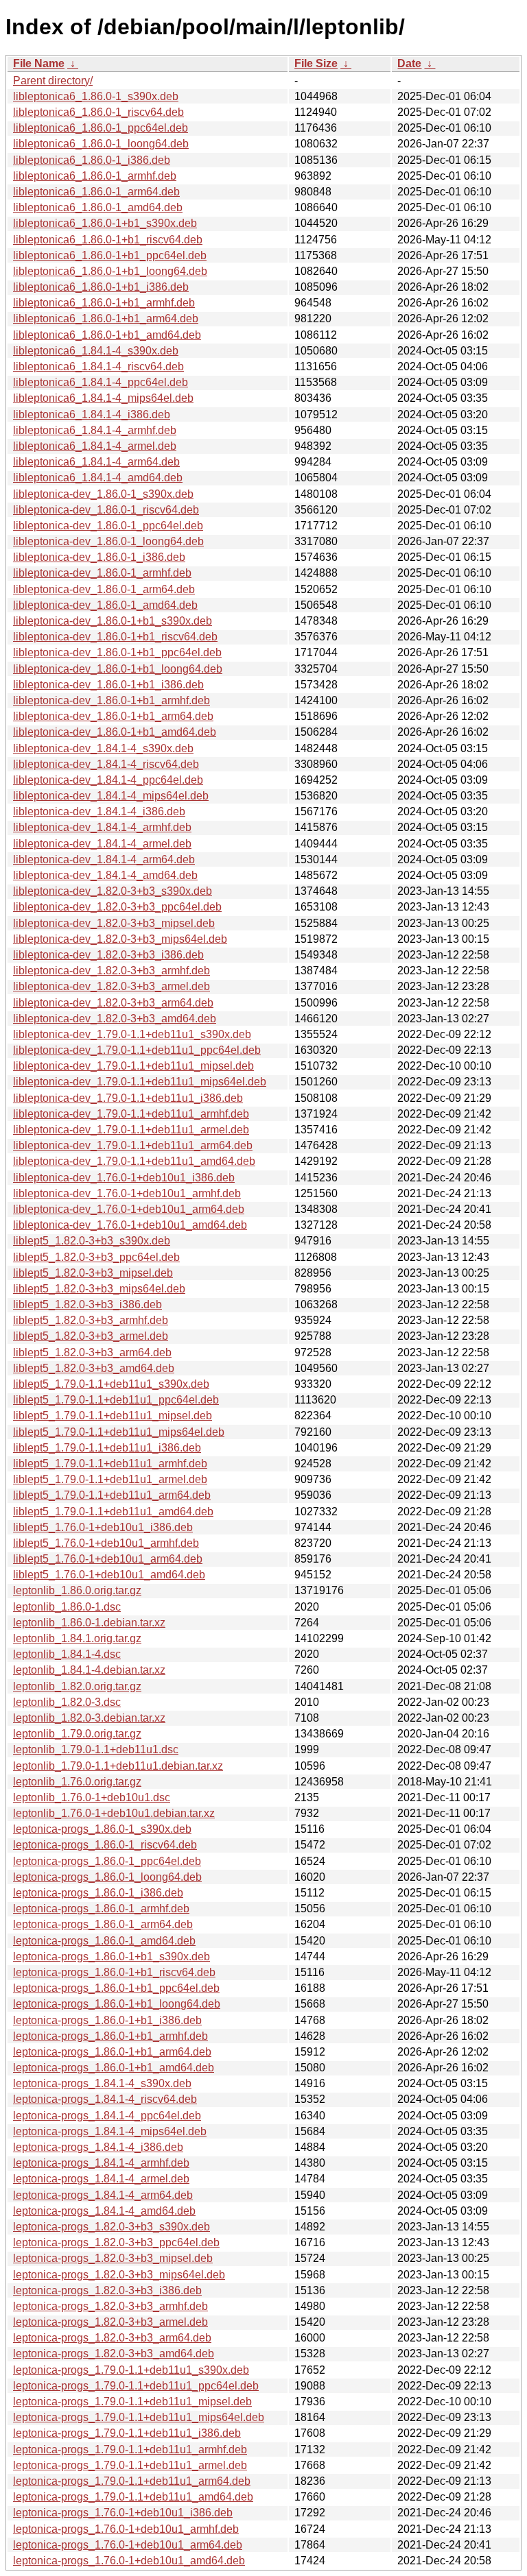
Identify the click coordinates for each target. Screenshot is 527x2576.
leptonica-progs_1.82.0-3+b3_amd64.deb (114, 2354)
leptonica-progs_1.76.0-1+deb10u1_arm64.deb (128, 2545)
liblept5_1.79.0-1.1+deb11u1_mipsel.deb (113, 1416)
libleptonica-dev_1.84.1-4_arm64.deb (104, 859)
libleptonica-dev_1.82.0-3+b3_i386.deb (108, 955)
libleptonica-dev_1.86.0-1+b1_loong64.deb (118, 669)
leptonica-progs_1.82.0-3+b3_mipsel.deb (113, 2258)
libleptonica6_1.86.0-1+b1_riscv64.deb (108, 240)
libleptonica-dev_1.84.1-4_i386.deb (99, 811)
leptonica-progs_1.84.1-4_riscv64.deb (105, 2099)
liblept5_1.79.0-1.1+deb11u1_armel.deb (110, 1479)
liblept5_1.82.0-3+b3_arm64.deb (92, 1352)
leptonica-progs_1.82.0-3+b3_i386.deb (107, 2290)
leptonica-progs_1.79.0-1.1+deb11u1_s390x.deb (131, 2370)
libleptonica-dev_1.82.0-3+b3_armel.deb (112, 986)
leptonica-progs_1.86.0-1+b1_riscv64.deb (114, 1972)
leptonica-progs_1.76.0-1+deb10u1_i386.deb (123, 2513)
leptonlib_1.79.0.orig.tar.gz (77, 1734)
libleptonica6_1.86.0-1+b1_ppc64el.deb (110, 255)
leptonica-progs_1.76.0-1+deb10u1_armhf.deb (126, 2529)
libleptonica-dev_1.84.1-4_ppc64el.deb (108, 780)
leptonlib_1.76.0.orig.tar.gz (77, 1782)
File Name (39, 63)
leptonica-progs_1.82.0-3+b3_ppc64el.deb (116, 2242)
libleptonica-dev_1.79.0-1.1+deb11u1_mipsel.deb (133, 1066)
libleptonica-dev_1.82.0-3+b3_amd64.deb (115, 1019)
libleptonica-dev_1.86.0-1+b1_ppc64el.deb (117, 652)
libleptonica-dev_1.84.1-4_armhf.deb (102, 827)
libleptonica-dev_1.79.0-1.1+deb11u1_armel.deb (131, 1130)
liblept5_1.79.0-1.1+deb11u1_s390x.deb (111, 1384)
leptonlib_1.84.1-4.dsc (67, 1654)
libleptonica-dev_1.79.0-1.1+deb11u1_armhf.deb (131, 1114)
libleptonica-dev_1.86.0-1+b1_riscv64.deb (115, 637)
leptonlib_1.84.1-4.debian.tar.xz (89, 1670)
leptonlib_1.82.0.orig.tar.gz (77, 1686)
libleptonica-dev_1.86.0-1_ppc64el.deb (108, 526)
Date (409, 63)
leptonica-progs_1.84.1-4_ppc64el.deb (107, 2116)
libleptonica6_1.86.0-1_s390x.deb (96, 96)
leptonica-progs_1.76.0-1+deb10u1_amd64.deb (129, 2561)
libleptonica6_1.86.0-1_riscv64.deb (98, 112)
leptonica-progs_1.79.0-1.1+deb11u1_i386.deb (127, 2433)
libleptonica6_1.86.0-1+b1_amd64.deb (107, 335)
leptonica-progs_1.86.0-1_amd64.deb (104, 1941)
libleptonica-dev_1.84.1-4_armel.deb (102, 844)
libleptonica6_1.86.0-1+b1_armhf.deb (104, 303)
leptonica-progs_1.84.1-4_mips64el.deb (110, 2131)
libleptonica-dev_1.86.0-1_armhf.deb (102, 573)
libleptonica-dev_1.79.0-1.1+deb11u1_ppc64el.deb (137, 1050)
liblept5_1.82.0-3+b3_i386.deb (87, 1304)
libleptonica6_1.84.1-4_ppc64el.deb (101, 382)
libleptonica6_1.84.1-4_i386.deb (92, 414)
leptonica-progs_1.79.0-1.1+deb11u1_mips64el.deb (139, 2417)
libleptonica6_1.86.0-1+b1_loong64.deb (110, 271)
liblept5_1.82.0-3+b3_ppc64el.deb (96, 1257)
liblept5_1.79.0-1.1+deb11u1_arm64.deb (112, 1495)
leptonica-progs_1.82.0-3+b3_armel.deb (110, 2322)
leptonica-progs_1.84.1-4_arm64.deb (103, 2195)
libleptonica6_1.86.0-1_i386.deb (92, 160)
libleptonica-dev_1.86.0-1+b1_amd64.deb (115, 732)
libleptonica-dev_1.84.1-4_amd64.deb (105, 875)
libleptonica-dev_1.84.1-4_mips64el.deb (111, 796)
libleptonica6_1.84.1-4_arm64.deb (96, 462)
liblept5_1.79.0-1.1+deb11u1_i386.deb (107, 1448)
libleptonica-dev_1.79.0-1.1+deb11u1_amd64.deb (134, 1161)
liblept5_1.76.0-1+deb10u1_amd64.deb (109, 1575)
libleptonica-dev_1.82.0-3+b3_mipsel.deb (114, 923)
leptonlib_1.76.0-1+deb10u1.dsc (92, 1797)
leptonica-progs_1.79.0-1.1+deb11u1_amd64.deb (133, 2497)
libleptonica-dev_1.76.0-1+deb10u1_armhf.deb (127, 1193)
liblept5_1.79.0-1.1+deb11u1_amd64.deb (113, 1512)
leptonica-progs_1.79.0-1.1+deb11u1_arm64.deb (132, 2481)
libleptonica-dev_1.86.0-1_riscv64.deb (106, 510)
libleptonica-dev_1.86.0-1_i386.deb (99, 557)
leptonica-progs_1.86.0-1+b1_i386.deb (107, 2020)
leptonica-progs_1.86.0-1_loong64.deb (107, 1877)
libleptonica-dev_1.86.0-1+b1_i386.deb (108, 685)
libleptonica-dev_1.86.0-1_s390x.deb (103, 494)
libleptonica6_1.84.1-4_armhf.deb (95, 430)
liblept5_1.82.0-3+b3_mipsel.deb (93, 1273)
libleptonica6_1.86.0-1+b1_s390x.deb (105, 223)
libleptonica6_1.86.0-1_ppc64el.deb (101, 128)
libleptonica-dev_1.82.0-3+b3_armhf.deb (112, 971)
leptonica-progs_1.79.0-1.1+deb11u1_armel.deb (130, 2465)
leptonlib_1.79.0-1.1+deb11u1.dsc (96, 1749)
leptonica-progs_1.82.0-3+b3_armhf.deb (110, 2306)
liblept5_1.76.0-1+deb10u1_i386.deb (103, 1527)
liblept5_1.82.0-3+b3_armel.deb (91, 1336)
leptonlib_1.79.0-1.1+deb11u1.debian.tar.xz (118, 1766)
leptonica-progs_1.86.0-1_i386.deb (98, 1893)
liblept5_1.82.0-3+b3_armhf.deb (91, 1320)
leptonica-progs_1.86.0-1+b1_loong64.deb (117, 2004)
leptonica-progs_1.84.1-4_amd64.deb (104, 2211)
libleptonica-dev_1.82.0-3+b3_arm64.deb (113, 1003)
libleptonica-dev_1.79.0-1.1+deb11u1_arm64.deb (133, 1145)
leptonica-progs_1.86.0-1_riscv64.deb (105, 1845)
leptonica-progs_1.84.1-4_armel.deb (101, 2179)
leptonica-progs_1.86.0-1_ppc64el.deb (107, 1861)
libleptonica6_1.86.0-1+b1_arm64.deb (106, 318)
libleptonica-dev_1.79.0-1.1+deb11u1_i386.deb (128, 1098)
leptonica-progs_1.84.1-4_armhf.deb (101, 2163)
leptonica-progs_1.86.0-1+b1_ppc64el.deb (116, 1988)
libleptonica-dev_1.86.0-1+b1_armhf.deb (112, 700)
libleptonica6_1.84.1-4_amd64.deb (98, 478)
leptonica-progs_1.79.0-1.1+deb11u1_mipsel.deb (132, 2402)
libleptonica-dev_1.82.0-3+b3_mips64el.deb (120, 939)
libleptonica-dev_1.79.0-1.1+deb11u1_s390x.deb (132, 1034)
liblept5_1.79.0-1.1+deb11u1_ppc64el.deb (116, 1400)
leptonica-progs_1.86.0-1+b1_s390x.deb (112, 1957)
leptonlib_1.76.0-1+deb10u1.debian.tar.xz (114, 1813)
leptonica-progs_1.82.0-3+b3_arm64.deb (112, 2338)
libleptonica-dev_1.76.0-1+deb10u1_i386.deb (124, 1178)
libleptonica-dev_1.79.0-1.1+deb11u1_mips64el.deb (140, 1082)
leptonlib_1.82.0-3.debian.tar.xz (89, 1718)
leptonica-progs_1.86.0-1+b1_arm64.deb (112, 2052)
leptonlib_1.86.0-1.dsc (67, 1607)
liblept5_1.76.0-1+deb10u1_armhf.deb (106, 1543)
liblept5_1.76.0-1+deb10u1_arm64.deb (108, 1559)
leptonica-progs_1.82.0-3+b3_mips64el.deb (119, 2275)
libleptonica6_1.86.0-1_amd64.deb (98, 207)
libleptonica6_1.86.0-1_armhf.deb (95, 176)
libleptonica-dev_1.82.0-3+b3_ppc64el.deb (117, 907)
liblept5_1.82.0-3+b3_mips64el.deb (99, 1289)
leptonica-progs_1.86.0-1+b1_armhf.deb (110, 2036)
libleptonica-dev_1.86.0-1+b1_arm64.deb (113, 716)
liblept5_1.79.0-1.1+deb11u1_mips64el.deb (119, 1432)
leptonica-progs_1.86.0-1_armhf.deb (101, 1909)
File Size (316, 63)
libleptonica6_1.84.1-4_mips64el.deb (103, 398)
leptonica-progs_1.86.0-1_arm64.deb (103, 1924)
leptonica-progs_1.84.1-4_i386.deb (98, 2147)
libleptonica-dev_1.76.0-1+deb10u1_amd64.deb (130, 1225)
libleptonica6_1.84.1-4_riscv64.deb (98, 366)
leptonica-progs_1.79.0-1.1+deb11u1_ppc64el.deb (136, 2386)
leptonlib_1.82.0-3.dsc (67, 1702)
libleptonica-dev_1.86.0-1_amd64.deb (105, 605)
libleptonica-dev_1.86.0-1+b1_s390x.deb (113, 621)
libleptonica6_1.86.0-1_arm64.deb (96, 192)
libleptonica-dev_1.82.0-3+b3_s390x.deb (113, 891)
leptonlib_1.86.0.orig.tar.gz (77, 1590)
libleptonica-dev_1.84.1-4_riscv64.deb (106, 764)
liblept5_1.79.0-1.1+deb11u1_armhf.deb (110, 1464)
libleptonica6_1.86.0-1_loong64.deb (101, 144)
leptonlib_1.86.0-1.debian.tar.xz (89, 1623)
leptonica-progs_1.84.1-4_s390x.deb (102, 2083)
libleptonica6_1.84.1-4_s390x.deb (96, 351)
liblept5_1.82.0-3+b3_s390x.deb (92, 1241)
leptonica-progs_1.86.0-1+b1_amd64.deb (114, 2068)
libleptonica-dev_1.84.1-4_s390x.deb (103, 748)
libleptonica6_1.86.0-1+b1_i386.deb (101, 287)
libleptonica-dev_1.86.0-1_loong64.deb (108, 541)
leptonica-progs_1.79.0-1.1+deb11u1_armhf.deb (130, 2449)
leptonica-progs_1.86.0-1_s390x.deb (102, 1829)
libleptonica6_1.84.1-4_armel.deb (95, 446)
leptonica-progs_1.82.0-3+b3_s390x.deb (112, 2227)
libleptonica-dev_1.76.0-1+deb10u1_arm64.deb (129, 1209)
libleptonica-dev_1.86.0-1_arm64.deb (104, 589)
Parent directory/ (53, 81)
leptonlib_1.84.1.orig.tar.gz (77, 1638)
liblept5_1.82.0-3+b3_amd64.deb (94, 1368)
